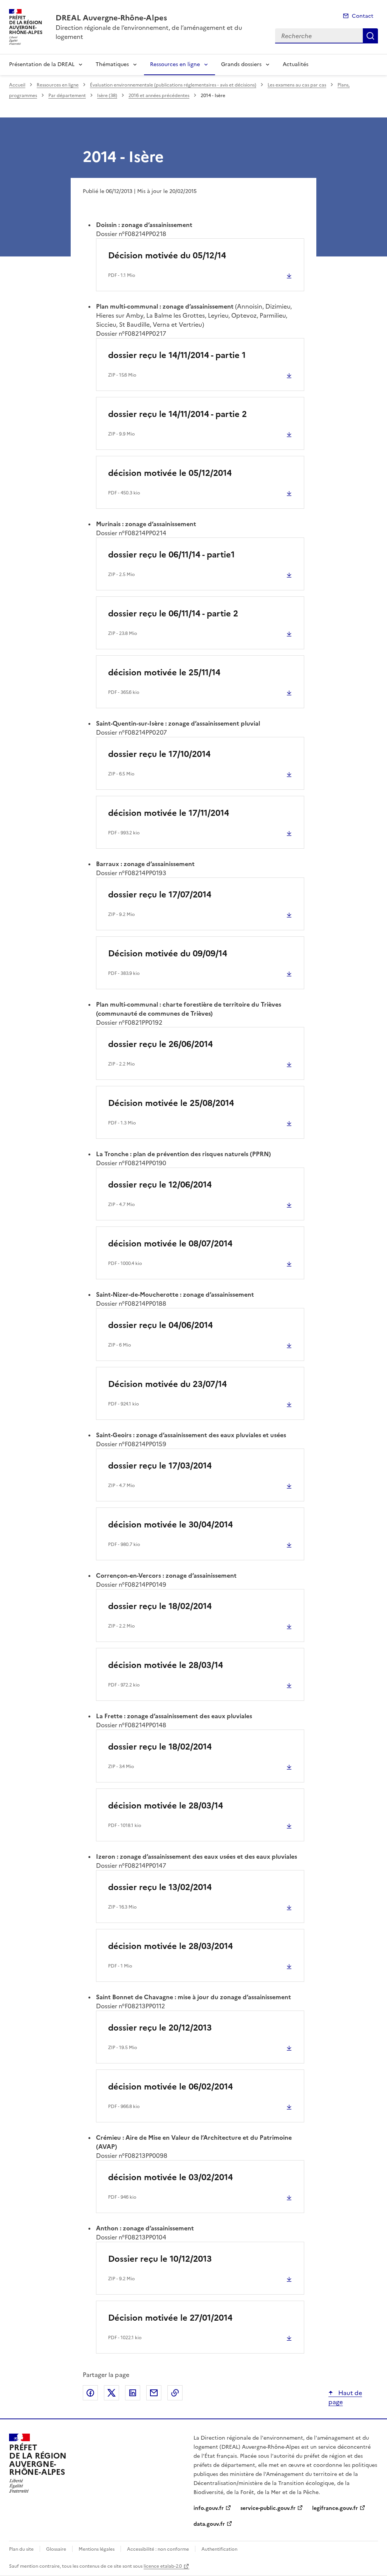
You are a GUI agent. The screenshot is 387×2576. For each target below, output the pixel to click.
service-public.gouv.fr (268, 2508)
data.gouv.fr (209, 2524)
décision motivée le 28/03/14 (166, 1665)
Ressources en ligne (175, 64)
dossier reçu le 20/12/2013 (160, 2028)
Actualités (296, 64)
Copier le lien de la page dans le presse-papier (175, 2393)
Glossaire (56, 2549)
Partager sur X (111, 2393)
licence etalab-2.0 (163, 2566)
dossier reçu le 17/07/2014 (160, 895)
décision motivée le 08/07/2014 (170, 1244)
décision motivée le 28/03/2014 (170, 1946)
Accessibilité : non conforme (158, 2549)
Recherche (370, 36)
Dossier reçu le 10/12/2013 (160, 2259)
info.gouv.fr (209, 2508)
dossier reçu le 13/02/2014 (160, 1887)
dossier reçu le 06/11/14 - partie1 (171, 555)
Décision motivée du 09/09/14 (168, 954)
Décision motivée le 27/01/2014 (170, 2318)
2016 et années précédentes (159, 96)
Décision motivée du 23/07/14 (167, 1384)
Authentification (219, 2549)
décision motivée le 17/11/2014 (169, 813)
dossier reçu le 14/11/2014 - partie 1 (177, 355)
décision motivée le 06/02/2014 (170, 2087)
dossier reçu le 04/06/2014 (160, 1325)
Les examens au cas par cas (297, 85)
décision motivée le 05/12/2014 (170, 473)
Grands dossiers (241, 64)
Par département (67, 96)
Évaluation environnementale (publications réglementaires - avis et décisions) (173, 85)
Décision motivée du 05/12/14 (167, 256)
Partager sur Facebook (90, 2393)
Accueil (17, 85)
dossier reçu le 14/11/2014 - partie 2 (177, 414)
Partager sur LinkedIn (133, 2393)
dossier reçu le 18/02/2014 (160, 1606)
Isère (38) (107, 96)
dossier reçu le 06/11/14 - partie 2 (173, 614)
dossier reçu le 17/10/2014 (159, 754)
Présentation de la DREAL (42, 64)
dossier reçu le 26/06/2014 (160, 1044)
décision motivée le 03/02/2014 (170, 2177)
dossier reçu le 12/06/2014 (160, 1185)
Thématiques (112, 64)
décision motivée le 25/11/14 (164, 673)
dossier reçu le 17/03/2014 (160, 1466)
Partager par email (154, 2393)
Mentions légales (97, 2549)
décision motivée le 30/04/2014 (170, 1525)
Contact (363, 16)
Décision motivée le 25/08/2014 (171, 1103)
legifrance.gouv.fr (335, 2508)
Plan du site (21, 2549)
